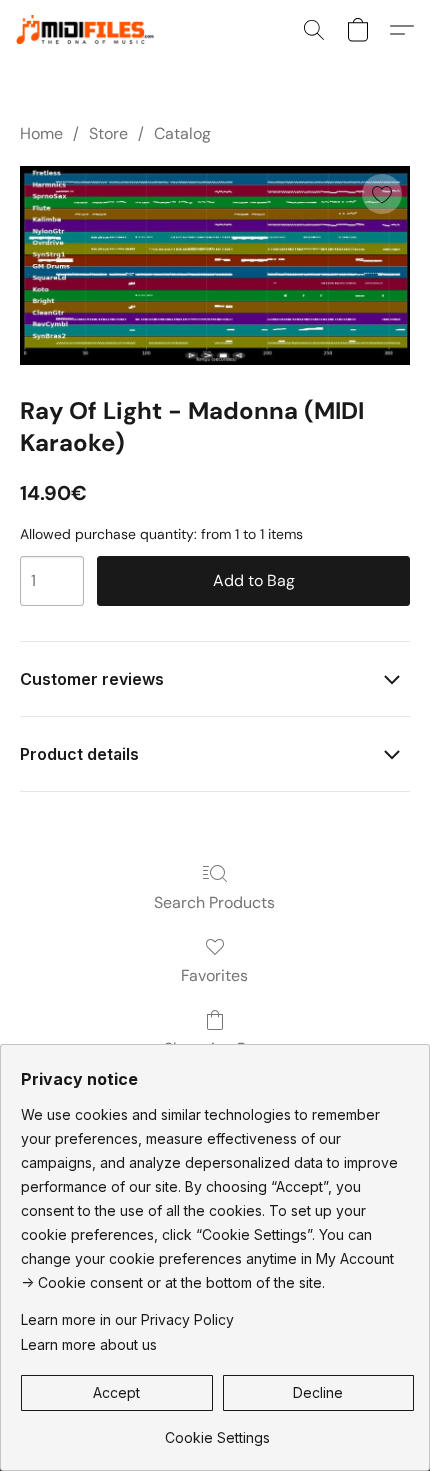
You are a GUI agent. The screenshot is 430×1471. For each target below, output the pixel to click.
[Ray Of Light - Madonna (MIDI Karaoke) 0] (215, 265)
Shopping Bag (214, 1048)
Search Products (214, 902)
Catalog (182, 133)
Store (108, 133)
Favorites (214, 975)
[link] (217, 1430)
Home (41, 133)
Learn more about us (89, 1344)
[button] (94, 30)
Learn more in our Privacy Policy (127, 1319)
